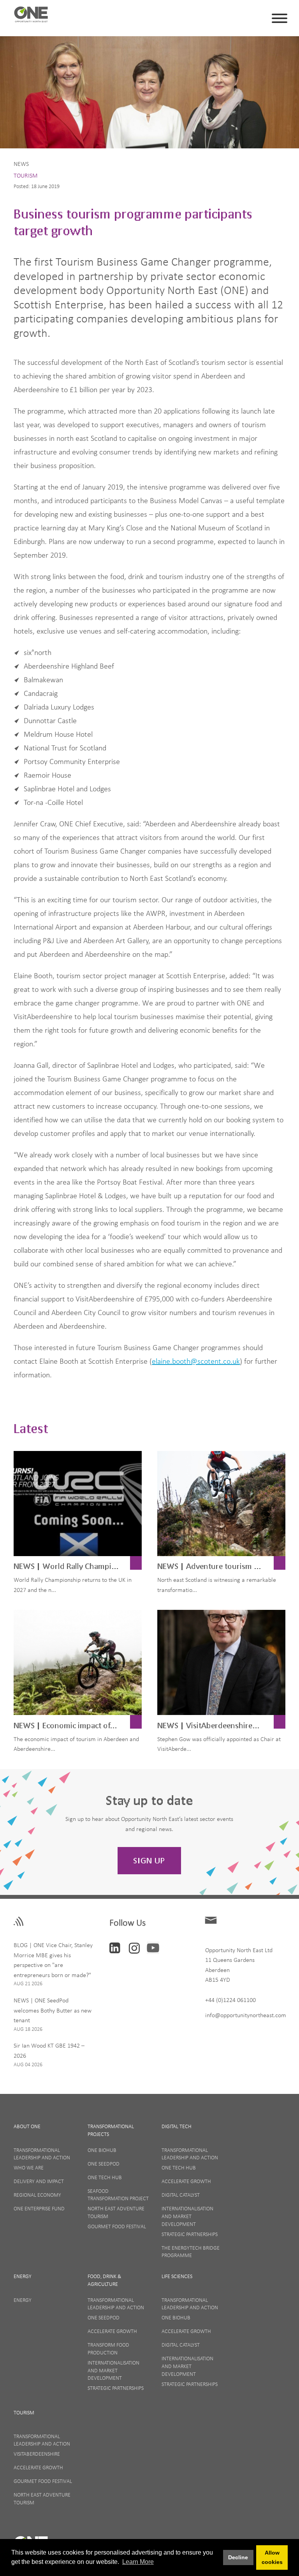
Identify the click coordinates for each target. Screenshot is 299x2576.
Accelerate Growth (186, 2181)
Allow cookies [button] (272, 2557)
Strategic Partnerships (190, 2234)
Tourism (26, 175)
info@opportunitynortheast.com (246, 2015)
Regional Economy (37, 2195)
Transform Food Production (108, 2349)
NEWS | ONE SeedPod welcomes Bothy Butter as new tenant (53, 2010)
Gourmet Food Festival (117, 2226)
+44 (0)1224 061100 (230, 2000)
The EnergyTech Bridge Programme (191, 2252)
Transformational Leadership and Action (42, 2154)
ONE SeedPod (104, 2164)
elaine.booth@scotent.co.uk (196, 1361)
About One (27, 2126)
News (21, 164)
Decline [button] (238, 2557)
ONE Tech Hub (105, 2177)
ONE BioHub (102, 2150)
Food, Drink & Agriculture (104, 2280)
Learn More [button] (138, 2562)
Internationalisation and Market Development (187, 2216)
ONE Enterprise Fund (39, 2208)
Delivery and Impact (39, 2181)
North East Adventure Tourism (116, 2212)
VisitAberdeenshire (37, 2454)
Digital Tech (177, 2126)
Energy (23, 2276)
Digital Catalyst (181, 2195)
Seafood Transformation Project (118, 2195)
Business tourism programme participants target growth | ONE (31, 17)
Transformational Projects (111, 2130)
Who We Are (29, 2168)
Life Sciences (177, 2276)
